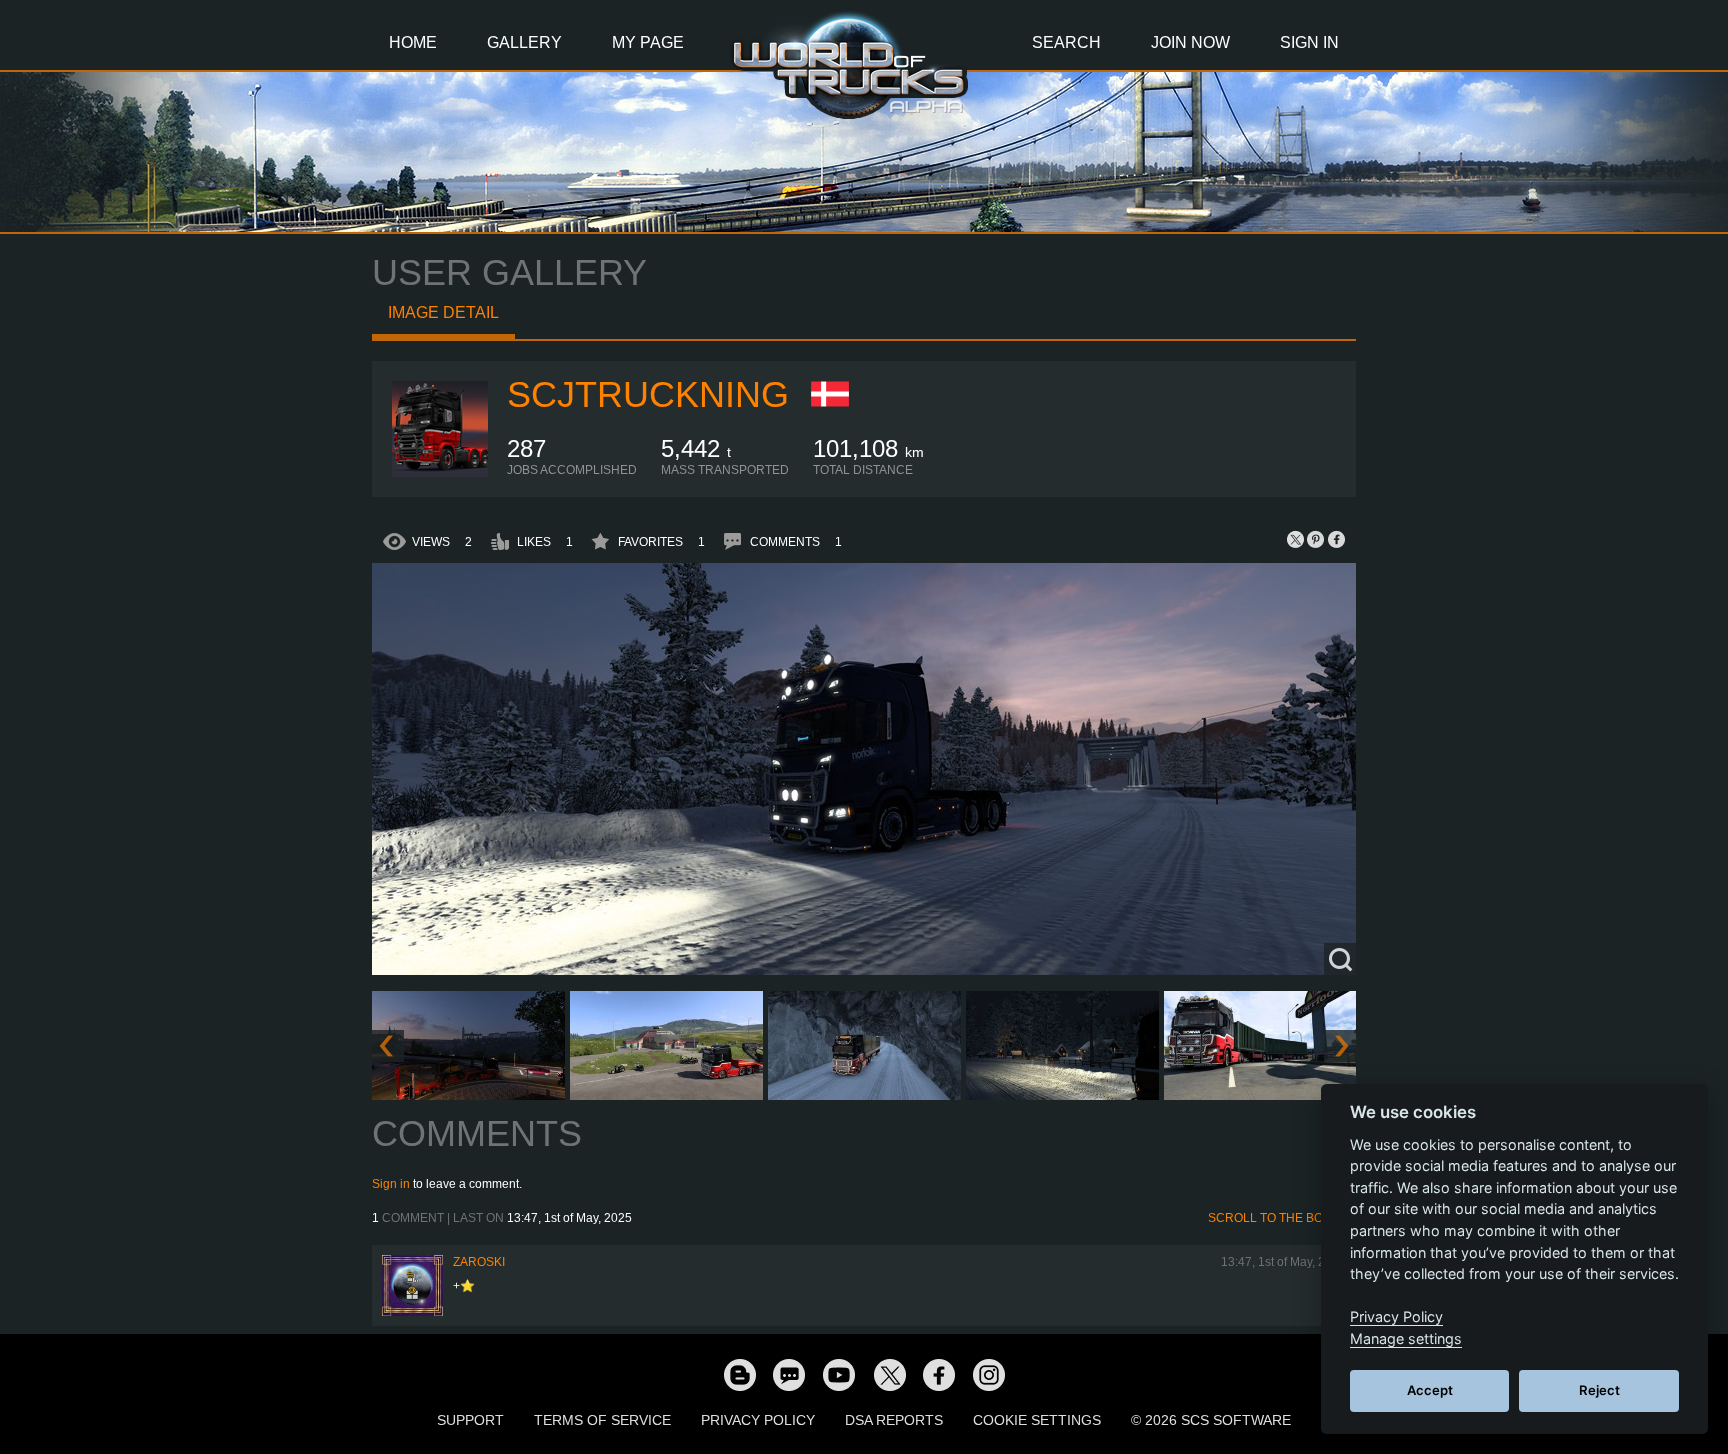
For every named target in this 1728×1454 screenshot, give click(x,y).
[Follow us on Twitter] (889, 1374)
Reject (1599, 1390)
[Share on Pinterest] (1316, 539)
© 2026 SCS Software (1211, 1420)
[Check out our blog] (739, 1374)
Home (413, 42)
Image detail (443, 312)
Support (470, 1420)
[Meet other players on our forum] (789, 1374)
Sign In (1309, 42)
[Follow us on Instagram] (989, 1374)
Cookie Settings (1037, 1420)
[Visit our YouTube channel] (839, 1374)
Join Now (1190, 42)
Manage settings (1406, 1338)
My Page (648, 42)
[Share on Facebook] (1336, 539)
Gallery (524, 42)
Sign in (391, 1184)
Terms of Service (602, 1420)
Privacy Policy (758, 1420)
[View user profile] (440, 473)
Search (1066, 42)
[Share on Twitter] (1296, 539)
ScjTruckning (648, 394)
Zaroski (479, 1262)
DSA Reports (894, 1420)
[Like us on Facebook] (939, 1374)
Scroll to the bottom (1282, 1218)
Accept (1430, 1390)
